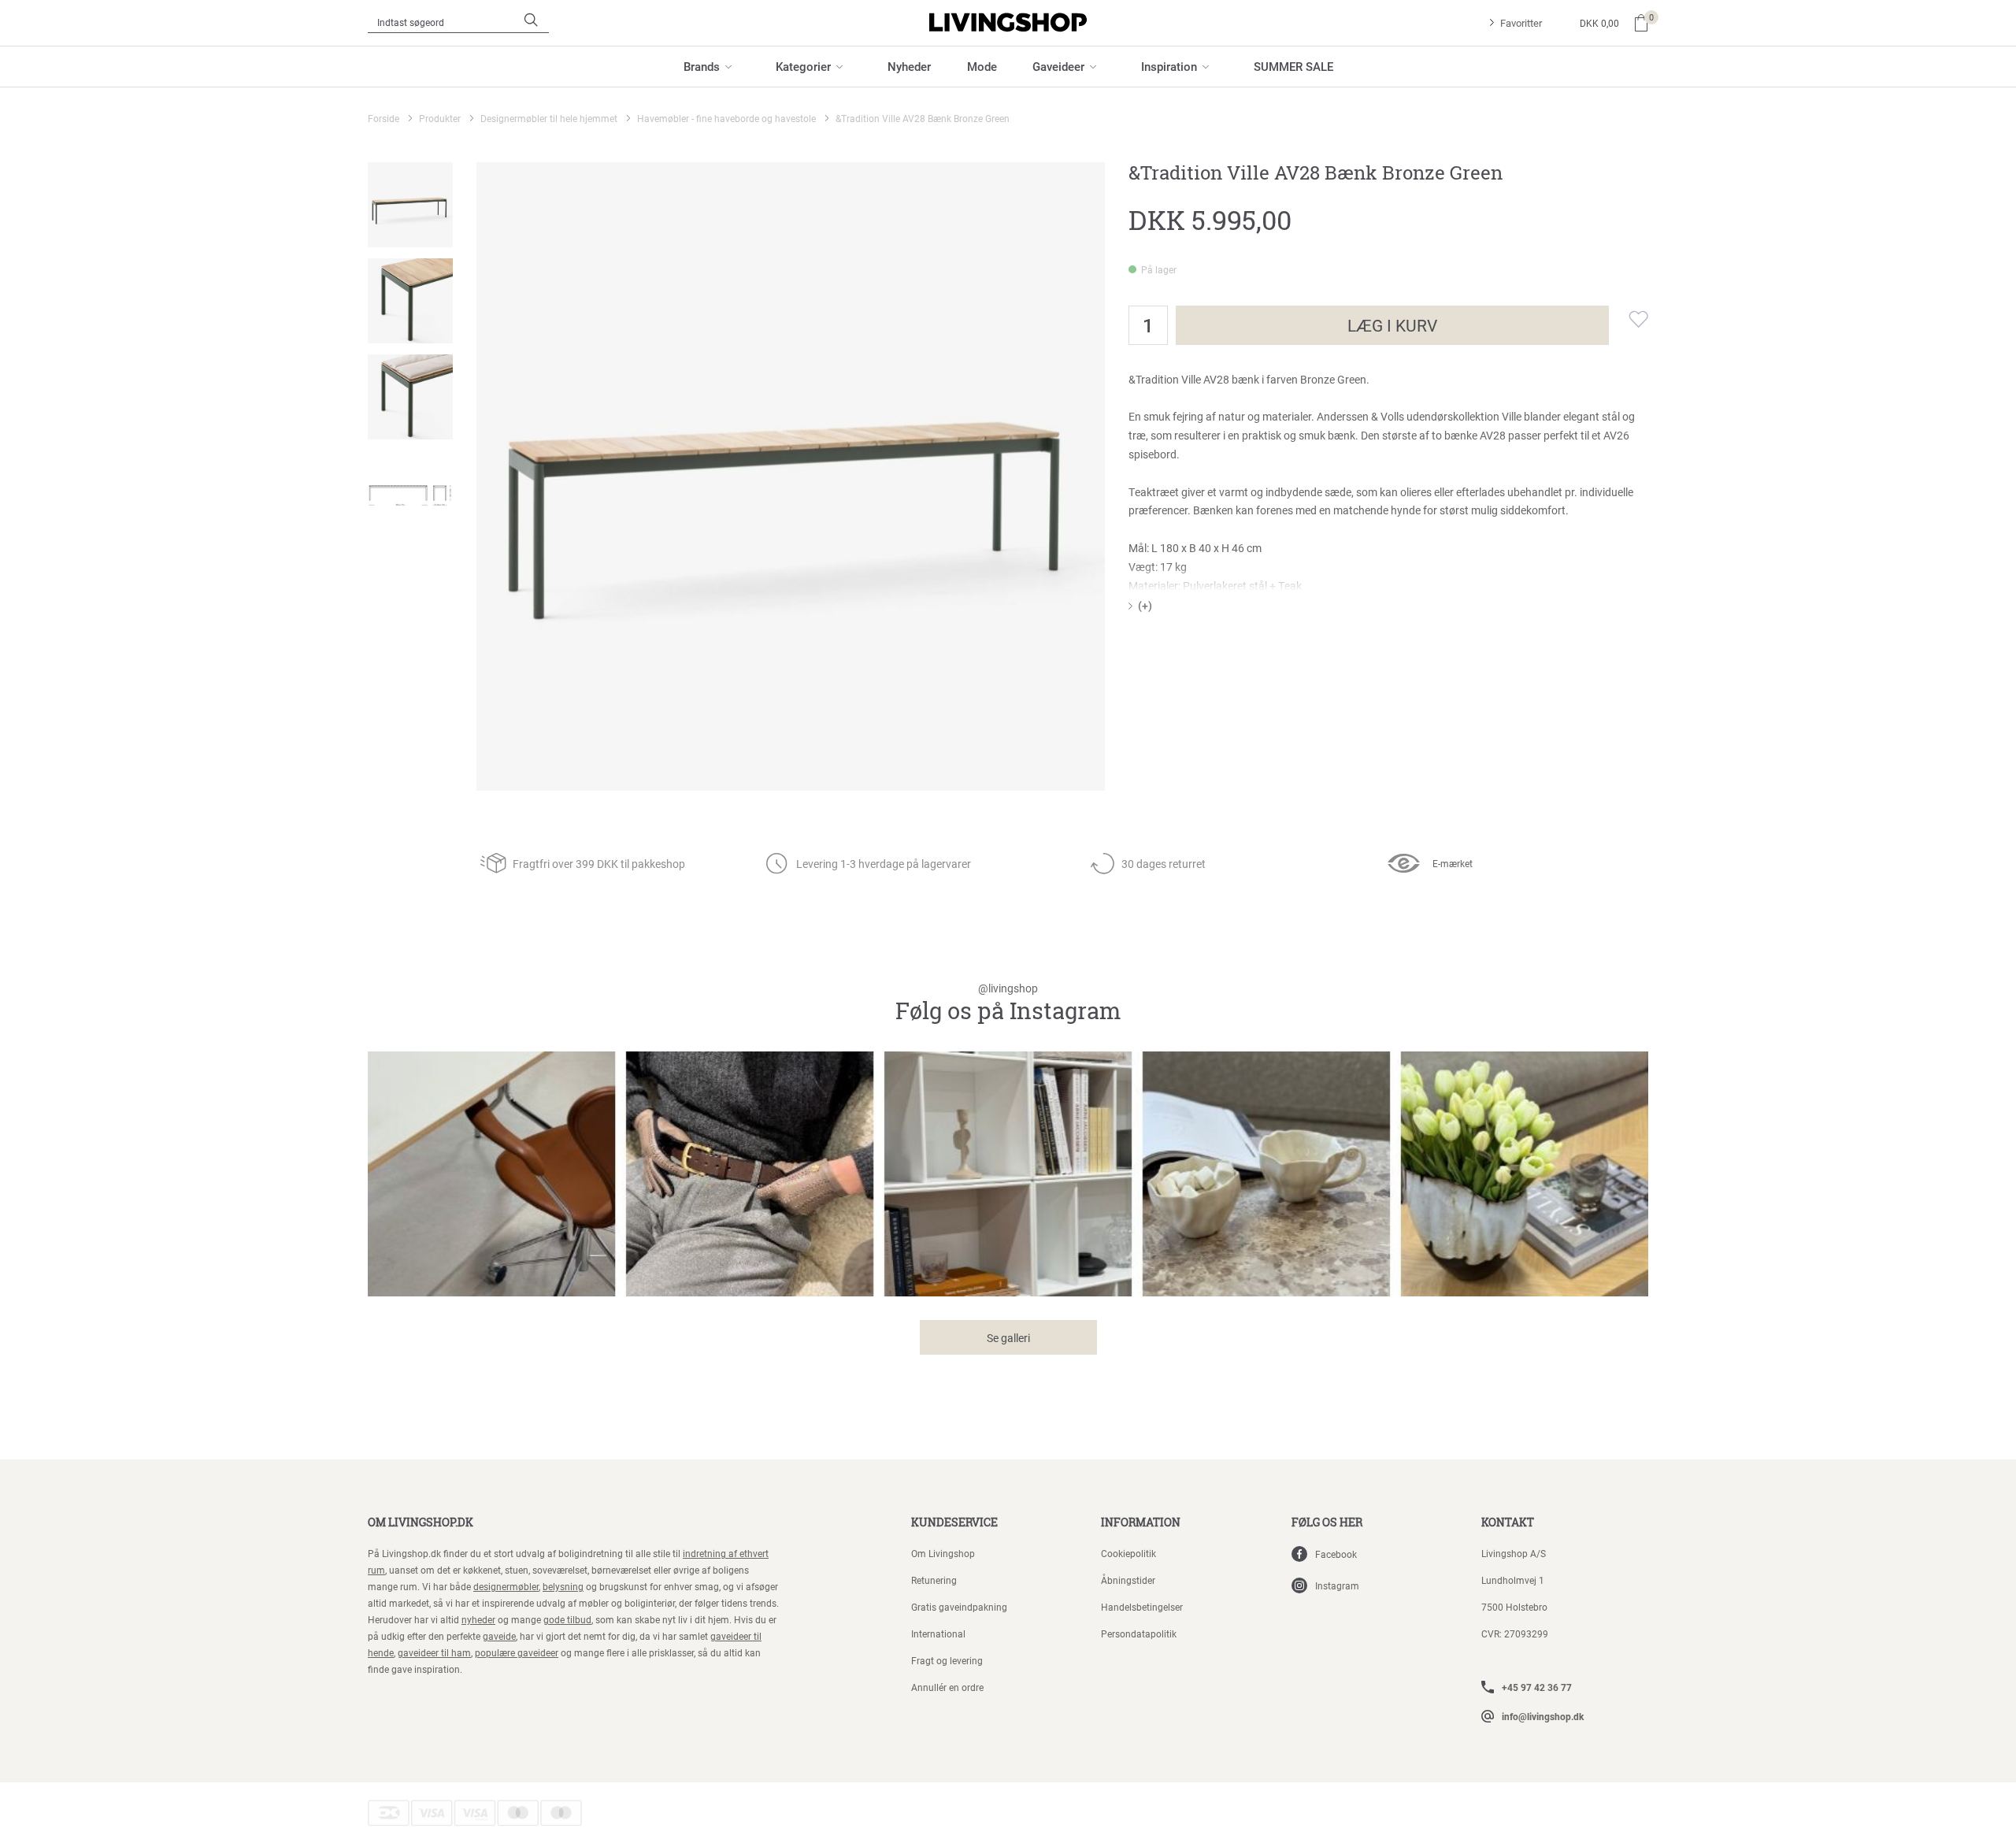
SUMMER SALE (1293, 66)
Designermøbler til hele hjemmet (549, 118)
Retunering (934, 1580)
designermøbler (506, 1586)
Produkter (440, 118)
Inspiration (1169, 66)
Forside (384, 118)
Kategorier (803, 66)
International (938, 1633)
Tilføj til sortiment (1629, 319)
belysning (563, 1586)
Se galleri (1008, 1338)
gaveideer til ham (434, 1652)
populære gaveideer (517, 1652)
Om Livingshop (943, 1553)
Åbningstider (1128, 1580)
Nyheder (909, 66)
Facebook (1336, 1554)
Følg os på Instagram (1008, 1004)
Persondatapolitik (1139, 1633)
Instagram (1337, 1585)
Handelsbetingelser (1142, 1607)
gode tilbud (567, 1619)
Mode (982, 66)
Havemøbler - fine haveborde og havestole (726, 118)
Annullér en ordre (947, 1687)
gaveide (499, 1636)
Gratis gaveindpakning (959, 1607)
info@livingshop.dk (1543, 1716)
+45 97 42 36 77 (1537, 1687)
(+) (1145, 605)
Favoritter (1521, 23)
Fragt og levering (947, 1660)
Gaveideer (1058, 66)
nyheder (478, 1619)
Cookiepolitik (1128, 1553)
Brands (702, 66)
